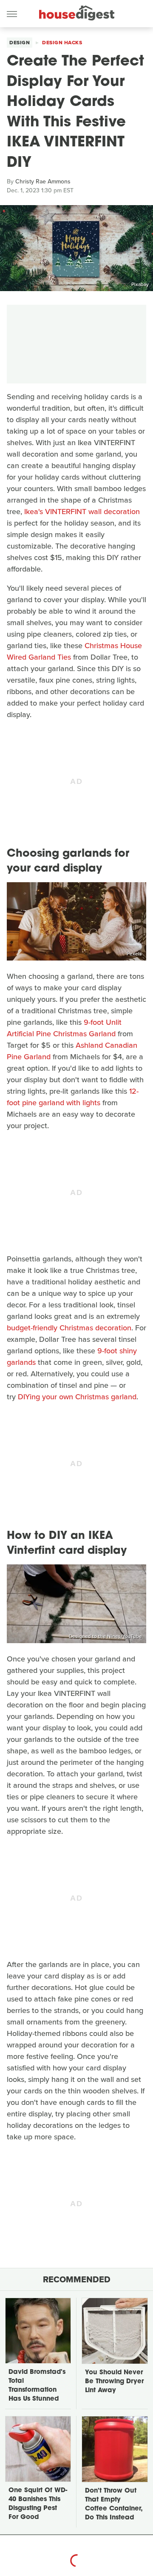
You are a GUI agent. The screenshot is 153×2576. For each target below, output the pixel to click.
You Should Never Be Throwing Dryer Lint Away (114, 2382)
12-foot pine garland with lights (73, 1097)
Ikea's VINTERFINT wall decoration (82, 512)
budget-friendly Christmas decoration (69, 1328)
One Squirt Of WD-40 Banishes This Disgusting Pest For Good (38, 2504)
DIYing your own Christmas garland (77, 1397)
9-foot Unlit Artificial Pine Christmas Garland (64, 1028)
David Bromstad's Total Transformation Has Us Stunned (37, 2386)
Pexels (134, 954)
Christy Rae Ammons (43, 182)
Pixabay (140, 284)
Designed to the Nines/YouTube (105, 1636)
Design (20, 43)
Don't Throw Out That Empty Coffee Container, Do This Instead (114, 2505)
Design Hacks (62, 43)
